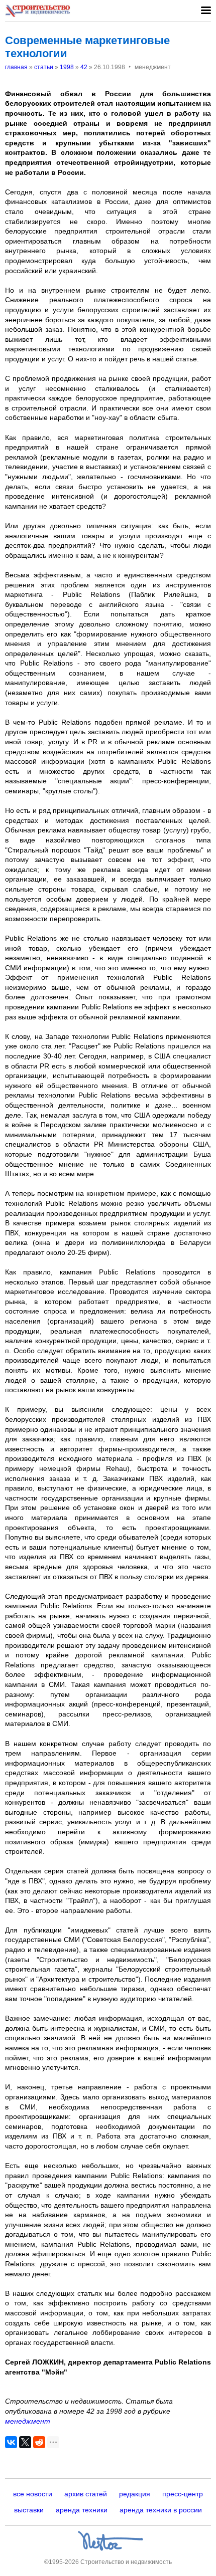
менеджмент (28, 2421)
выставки (29, 2510)
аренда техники (82, 2510)
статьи (44, 67)
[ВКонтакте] (11, 2442)
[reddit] (39, 2442)
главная (16, 67)
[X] (25, 2442)
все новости (33, 2494)
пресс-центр (183, 2494)
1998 (67, 67)
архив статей (86, 2494)
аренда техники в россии (161, 2510)
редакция (135, 2494)
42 (84, 67)
